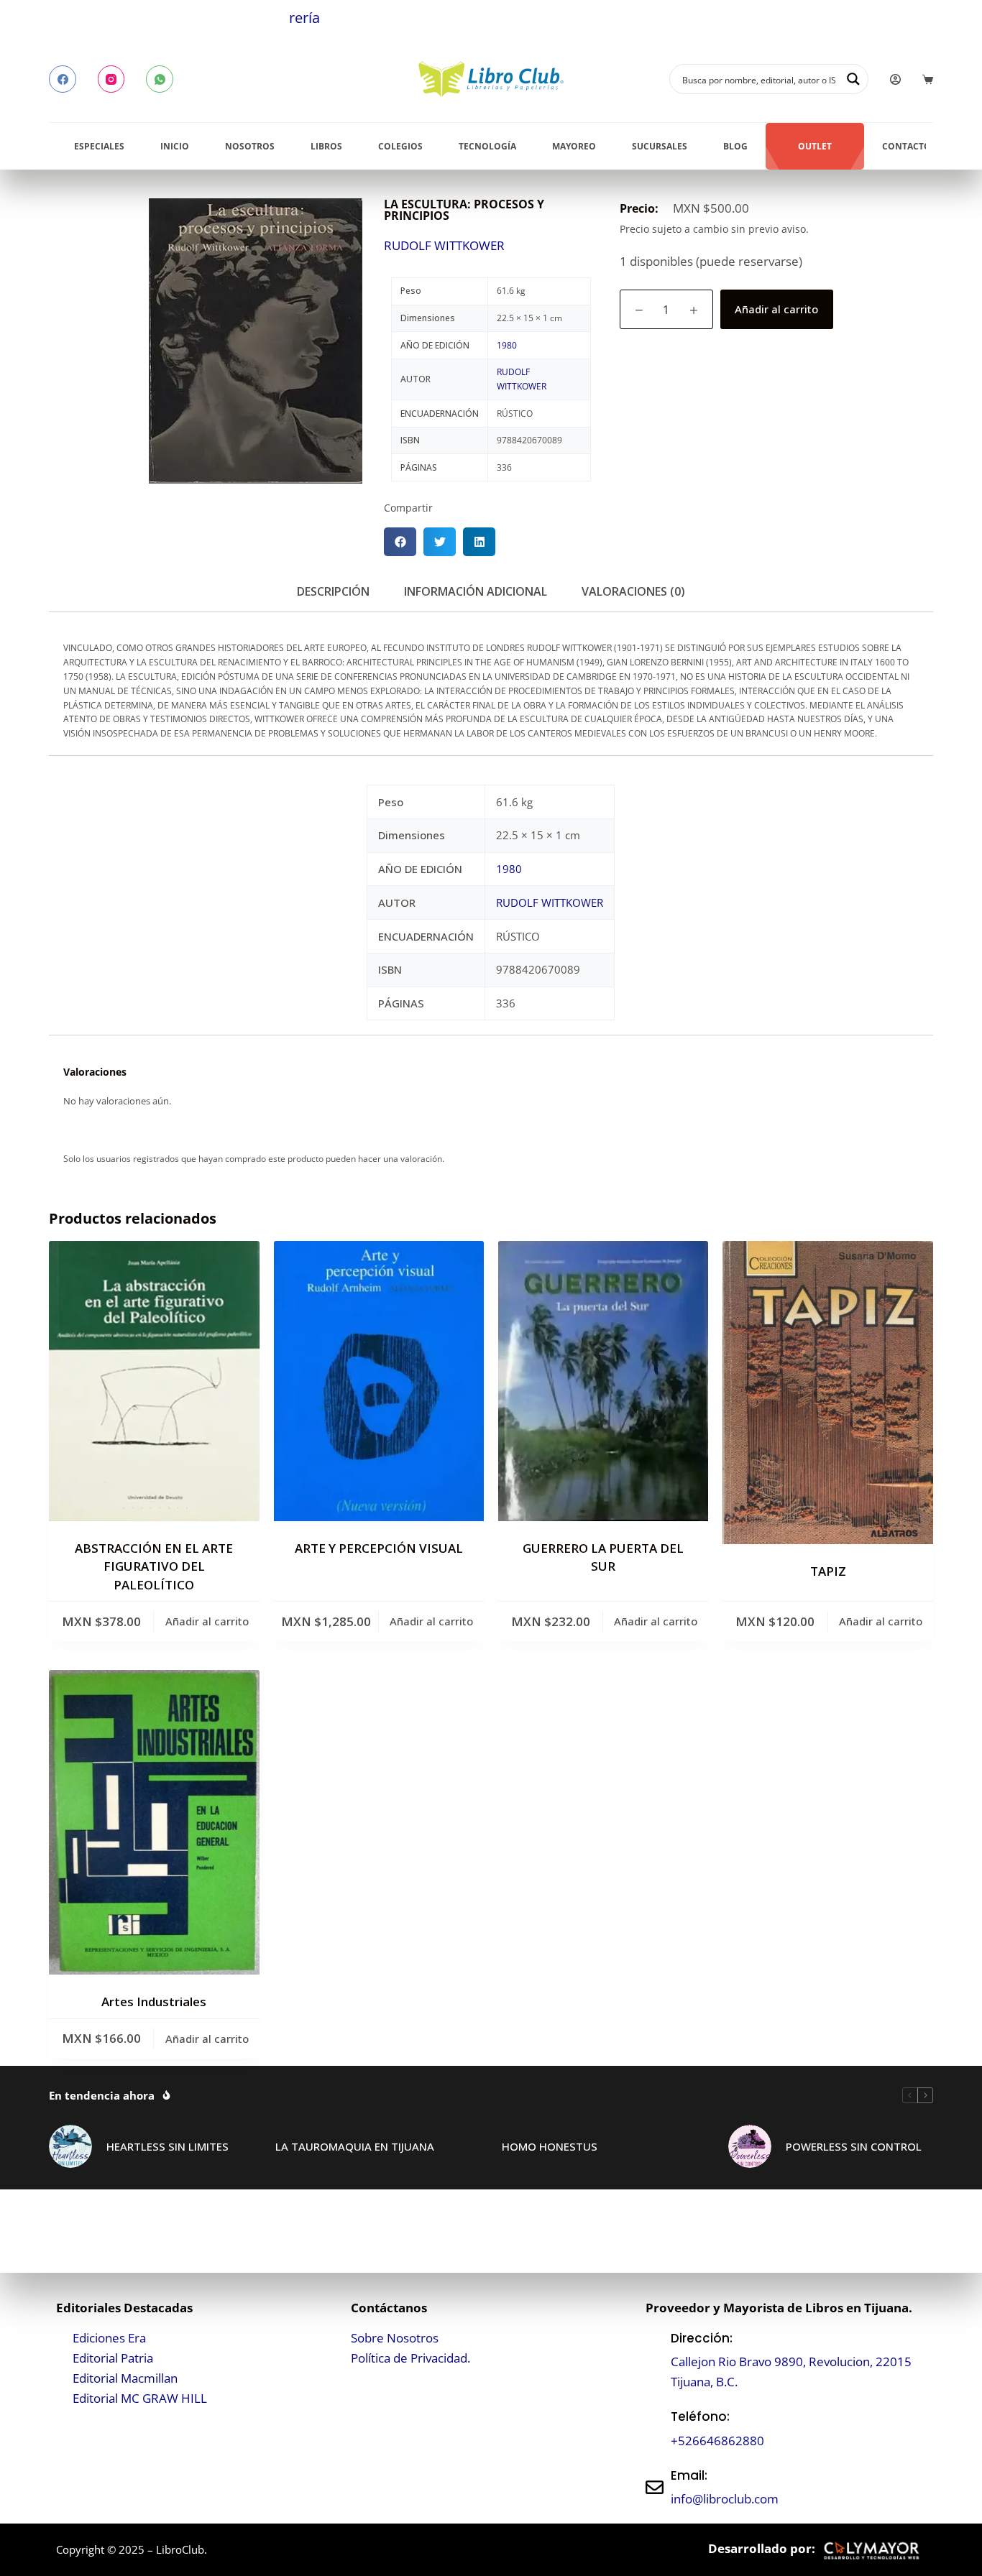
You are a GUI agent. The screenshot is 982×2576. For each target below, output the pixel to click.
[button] (400, 542)
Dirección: (702, 2338)
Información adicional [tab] (476, 591)
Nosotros (250, 146)
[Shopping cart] (928, 79)
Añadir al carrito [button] (207, 1621)
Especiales (99, 146)
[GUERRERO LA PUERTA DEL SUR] (603, 1381)
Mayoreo (574, 146)
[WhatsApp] (160, 79)
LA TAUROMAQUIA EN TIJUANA (355, 2146)
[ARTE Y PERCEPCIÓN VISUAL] (379, 1381)
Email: (689, 2475)
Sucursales (660, 146)
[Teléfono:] (655, 2429)
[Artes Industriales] (154, 1822)
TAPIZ (828, 1571)
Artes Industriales (154, 2002)
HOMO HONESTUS (550, 2146)
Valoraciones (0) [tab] (633, 591)
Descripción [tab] (333, 591)
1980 (507, 345)
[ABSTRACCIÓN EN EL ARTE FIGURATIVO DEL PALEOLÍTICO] (154, 1381)
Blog (735, 146)
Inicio (175, 146)
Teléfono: (700, 2416)
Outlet (815, 146)
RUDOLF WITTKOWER (444, 245)
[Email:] (655, 2487)
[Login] (895, 79)
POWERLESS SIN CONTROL (854, 2146)
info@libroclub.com (725, 2499)
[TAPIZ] (827, 1393)
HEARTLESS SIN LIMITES (168, 2146)
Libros (326, 146)
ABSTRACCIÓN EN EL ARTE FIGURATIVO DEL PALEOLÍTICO (154, 1566)
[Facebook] (63, 79)
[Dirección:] (655, 2360)
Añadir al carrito (776, 309)
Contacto (907, 146)
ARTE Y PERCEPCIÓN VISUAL (379, 1548)
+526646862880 (717, 2441)
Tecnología (487, 146)
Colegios (400, 146)
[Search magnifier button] (853, 79)
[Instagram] (111, 79)
